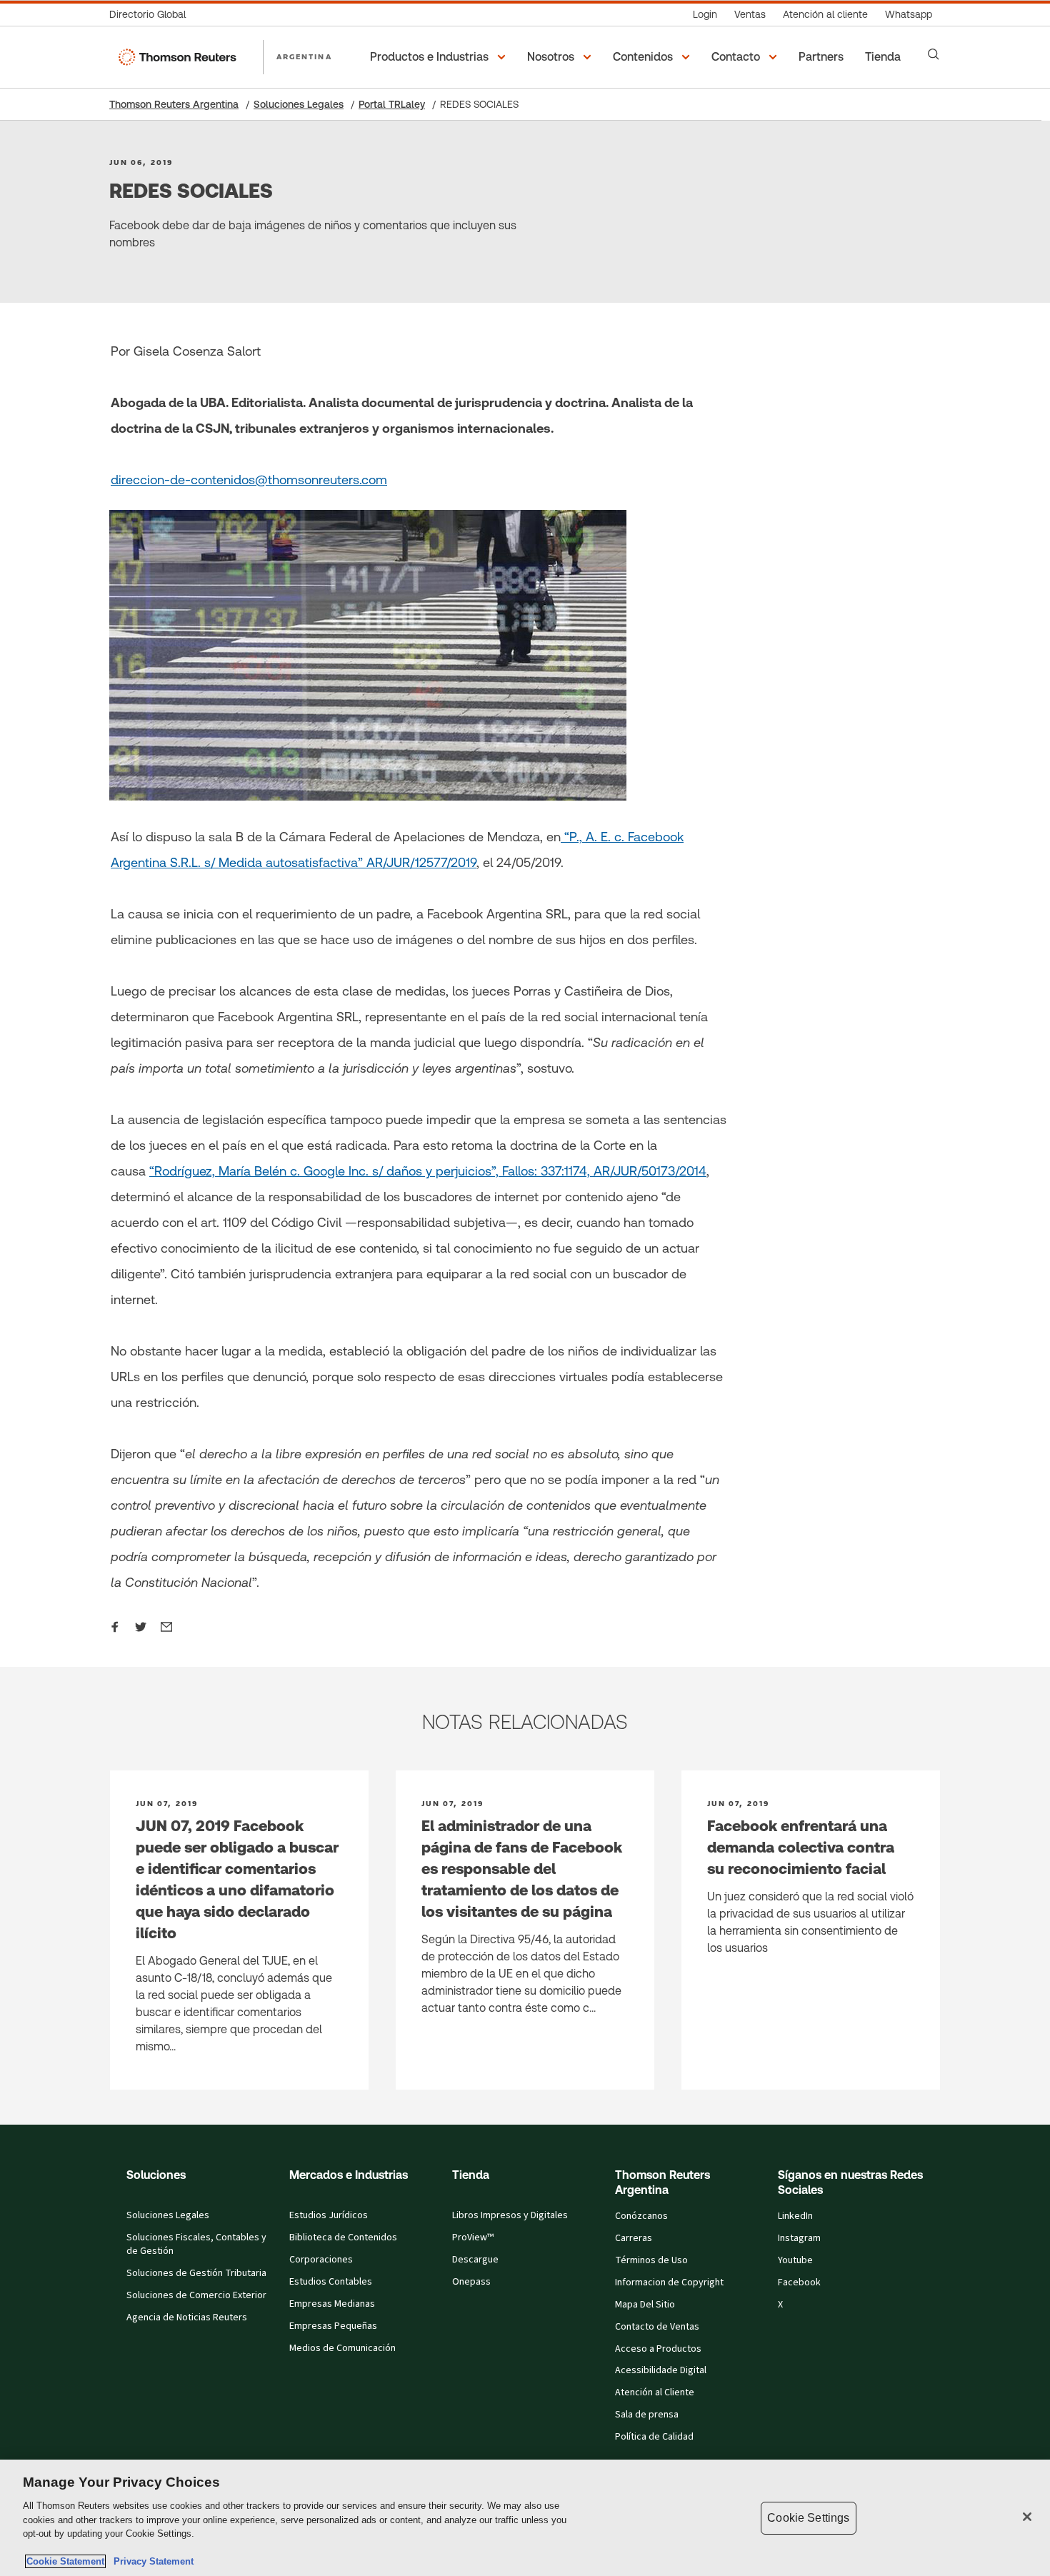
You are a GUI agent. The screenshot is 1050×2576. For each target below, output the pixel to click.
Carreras (634, 2238)
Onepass (471, 2282)
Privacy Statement (151, 2561)
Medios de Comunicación (342, 2348)
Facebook (799, 2282)
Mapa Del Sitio (645, 2305)
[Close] (1027, 2517)
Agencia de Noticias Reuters (187, 2317)
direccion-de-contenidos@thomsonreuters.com (249, 480)
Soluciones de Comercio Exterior (196, 2295)
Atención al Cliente (655, 2392)
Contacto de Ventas (657, 2327)
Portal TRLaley (392, 104)
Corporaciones (321, 2260)
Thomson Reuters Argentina (174, 104)
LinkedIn (795, 2216)
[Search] (934, 54)
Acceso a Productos (658, 2349)
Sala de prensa (647, 2415)
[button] (440, 57)
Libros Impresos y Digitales (510, 2215)
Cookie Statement (65, 2561)
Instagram (799, 2238)
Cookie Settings (808, 2518)
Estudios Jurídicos (329, 2215)
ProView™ (473, 2237)
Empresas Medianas (332, 2304)
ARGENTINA (304, 56)
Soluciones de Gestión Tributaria (196, 2273)
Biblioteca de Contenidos (343, 2237)
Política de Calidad (654, 2437)
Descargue (475, 2260)
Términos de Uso (651, 2260)
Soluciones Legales (299, 104)
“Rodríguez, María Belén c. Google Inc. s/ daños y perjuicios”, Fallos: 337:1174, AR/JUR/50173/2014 (428, 1171)
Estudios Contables (331, 2282)
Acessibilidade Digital (661, 2370)
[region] (525, 2518)
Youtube (795, 2260)
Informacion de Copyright (669, 2282)
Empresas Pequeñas (333, 2326)
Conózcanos (641, 2216)
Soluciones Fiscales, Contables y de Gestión (196, 2244)
